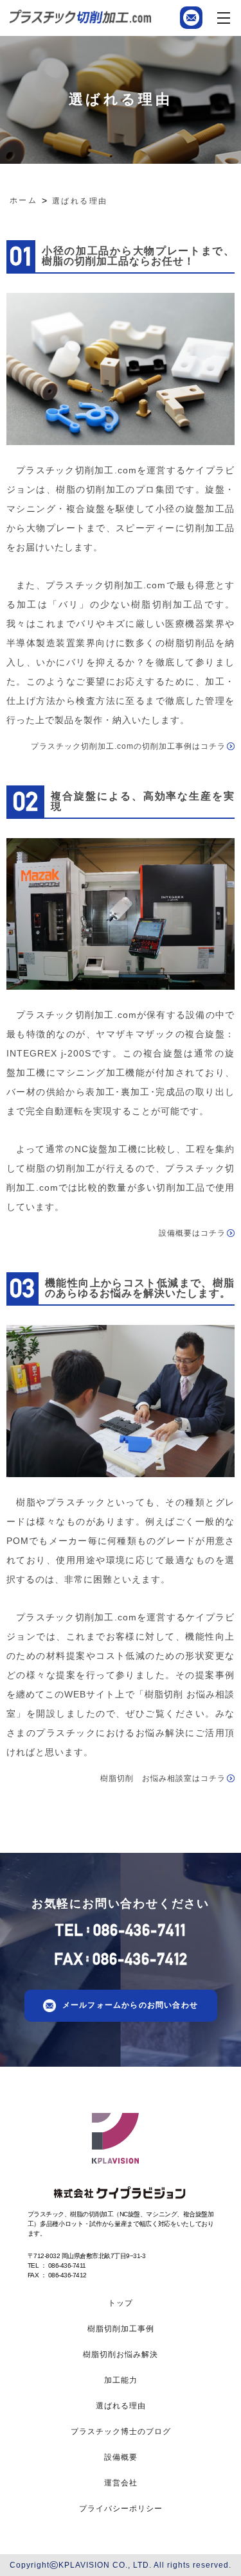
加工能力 (121, 2380)
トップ (121, 2303)
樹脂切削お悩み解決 (121, 2354)
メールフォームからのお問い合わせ (130, 2005)
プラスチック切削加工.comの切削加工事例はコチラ (128, 746)
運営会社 (121, 2483)
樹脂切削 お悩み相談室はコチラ (163, 1778)
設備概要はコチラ (192, 1233)
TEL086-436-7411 (121, 1930)
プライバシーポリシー (121, 2509)
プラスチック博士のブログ (121, 2431)
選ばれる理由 (121, 2406)
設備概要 (121, 2457)
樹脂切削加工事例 (121, 2329)
